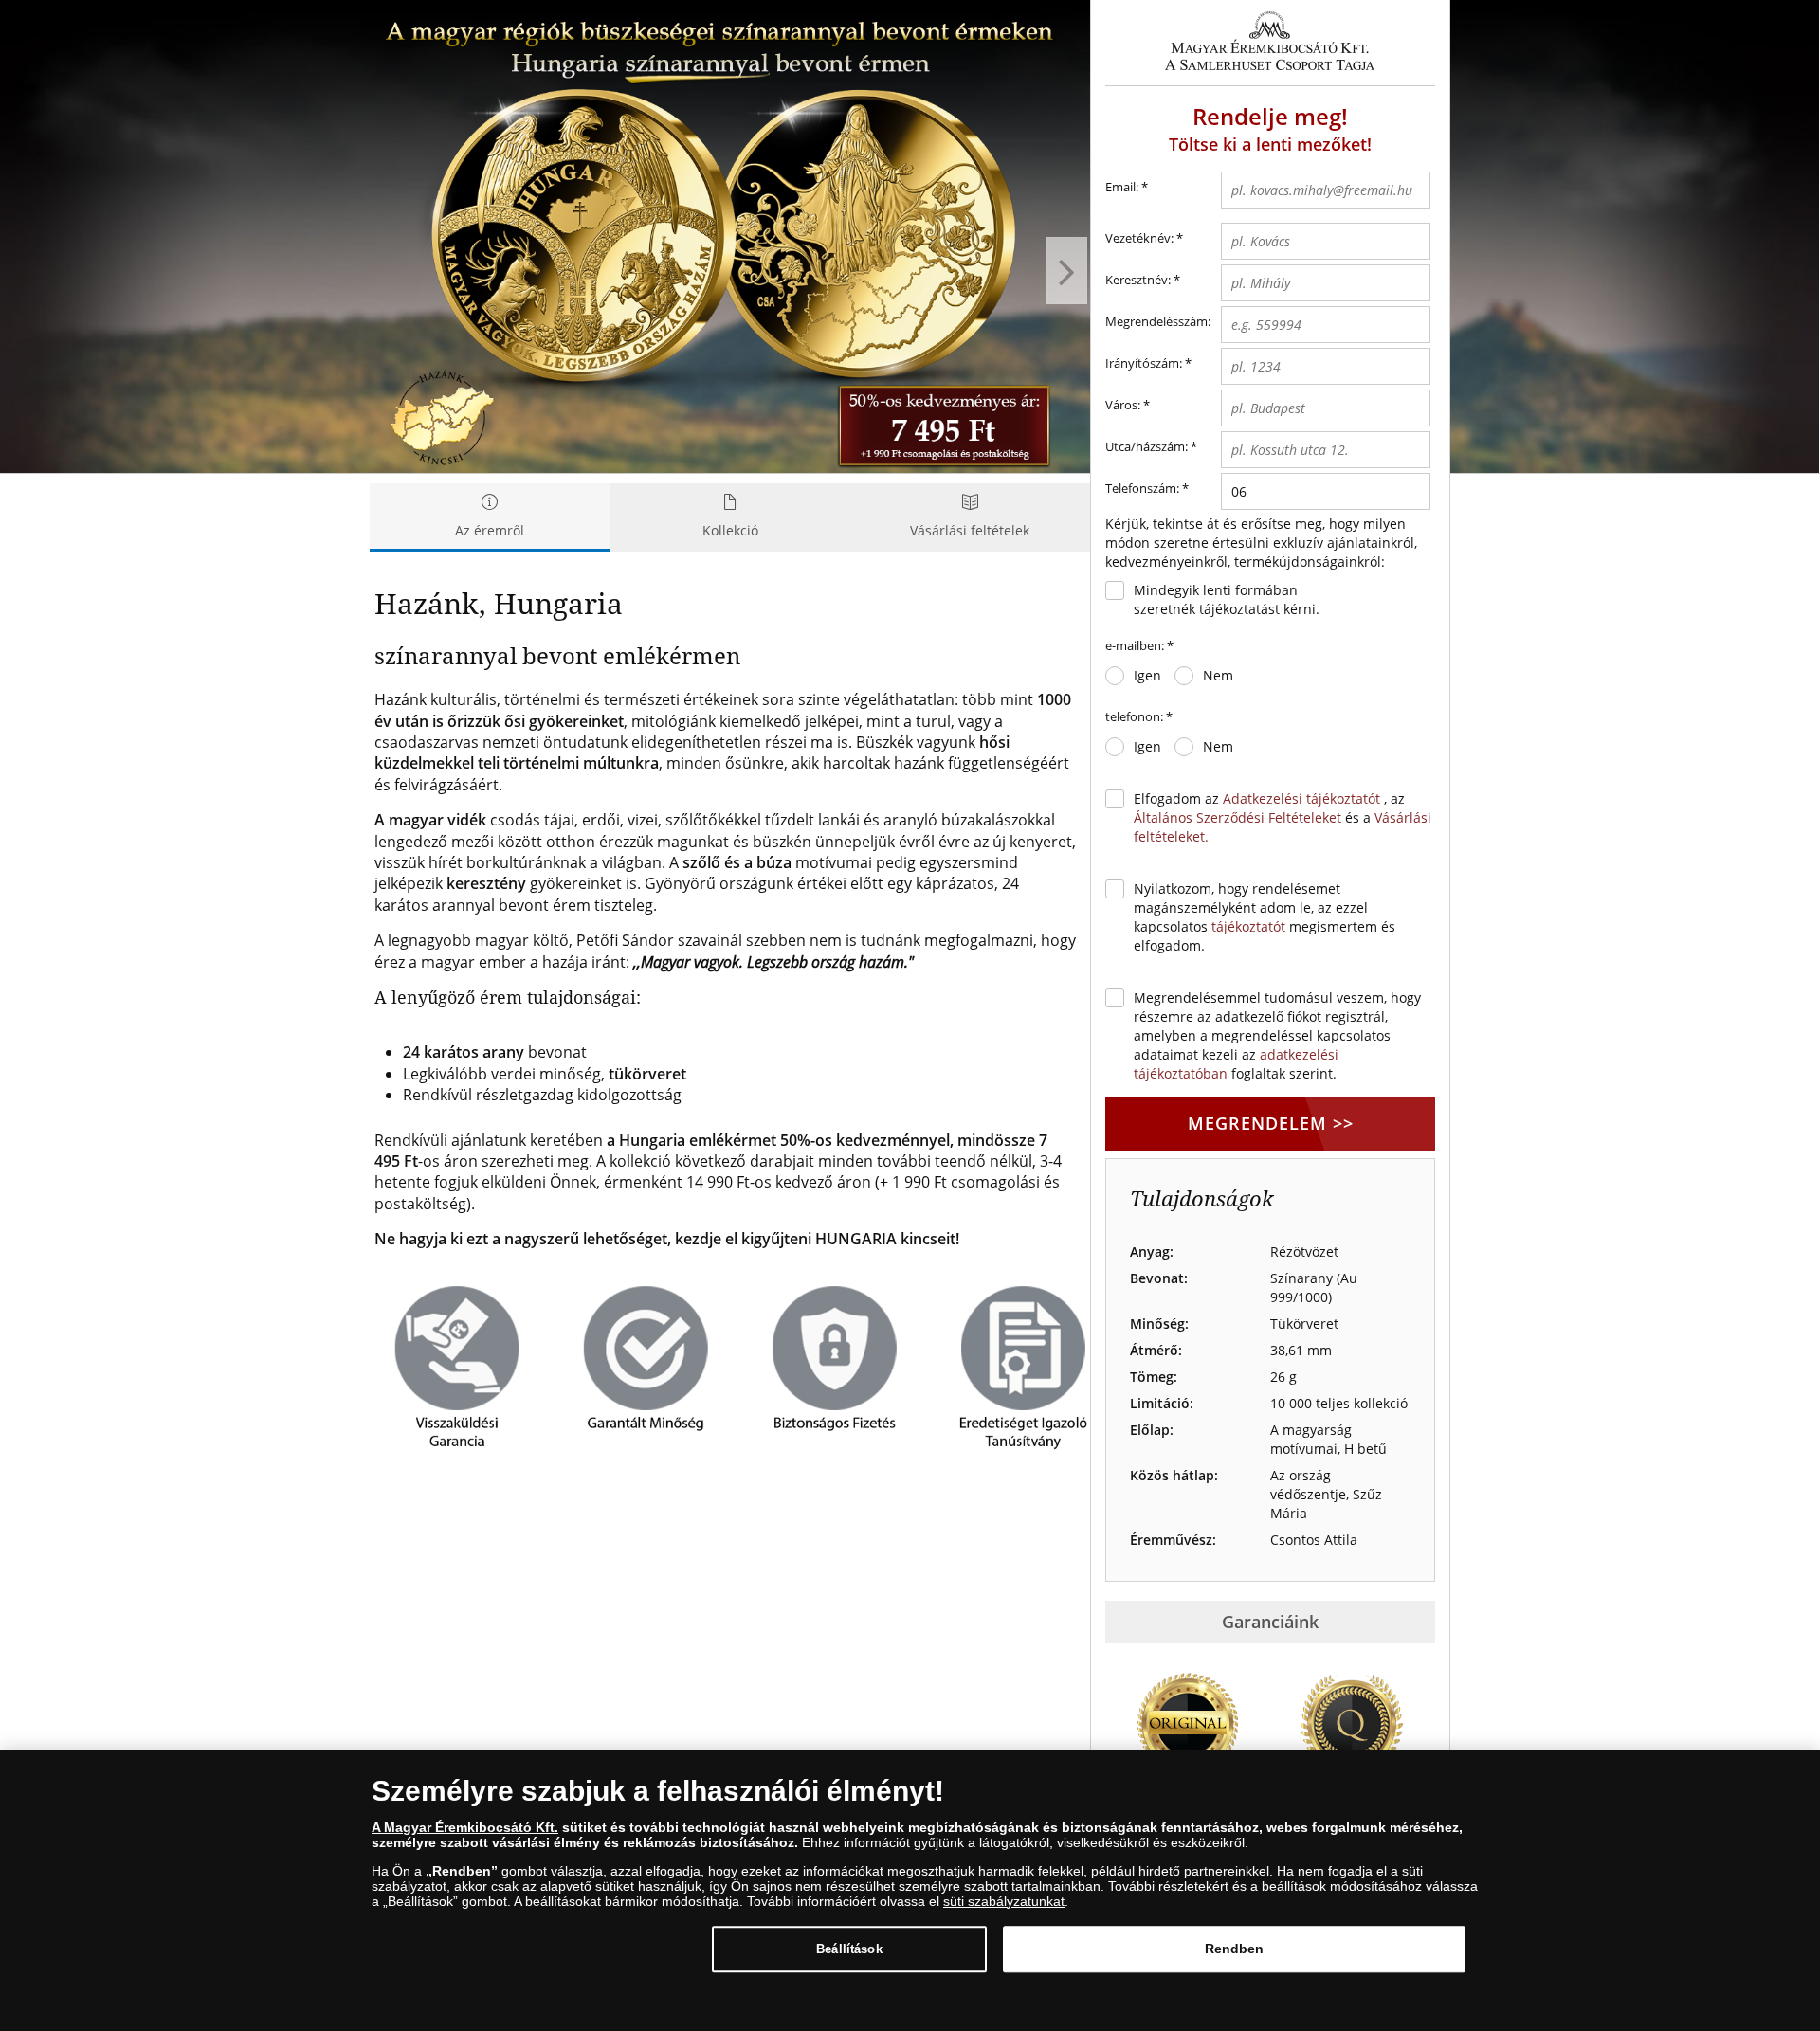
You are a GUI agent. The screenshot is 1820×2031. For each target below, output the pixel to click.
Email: (1127, 187)
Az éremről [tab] (490, 530)
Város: (1123, 405)
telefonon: (1139, 716)
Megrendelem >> (1271, 1123)
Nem (1218, 675)
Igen (1147, 675)
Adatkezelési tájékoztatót (1301, 798)
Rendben (1235, 1949)
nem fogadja (1335, 1871)
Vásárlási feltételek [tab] (970, 530)
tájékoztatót (1248, 926)
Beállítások (849, 1949)
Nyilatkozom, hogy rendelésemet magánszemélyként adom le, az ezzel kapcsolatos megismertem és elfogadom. (1265, 917)
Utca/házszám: (1151, 446)
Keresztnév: (1143, 280)
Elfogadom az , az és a (1283, 817)
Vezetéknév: (1139, 238)
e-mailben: (1139, 645)
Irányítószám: (1144, 363)
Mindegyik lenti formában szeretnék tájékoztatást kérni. (1227, 599)
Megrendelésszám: (1158, 321)
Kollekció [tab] (730, 530)
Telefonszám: (1142, 488)
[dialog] (910, 1890)
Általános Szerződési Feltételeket (1238, 817)
